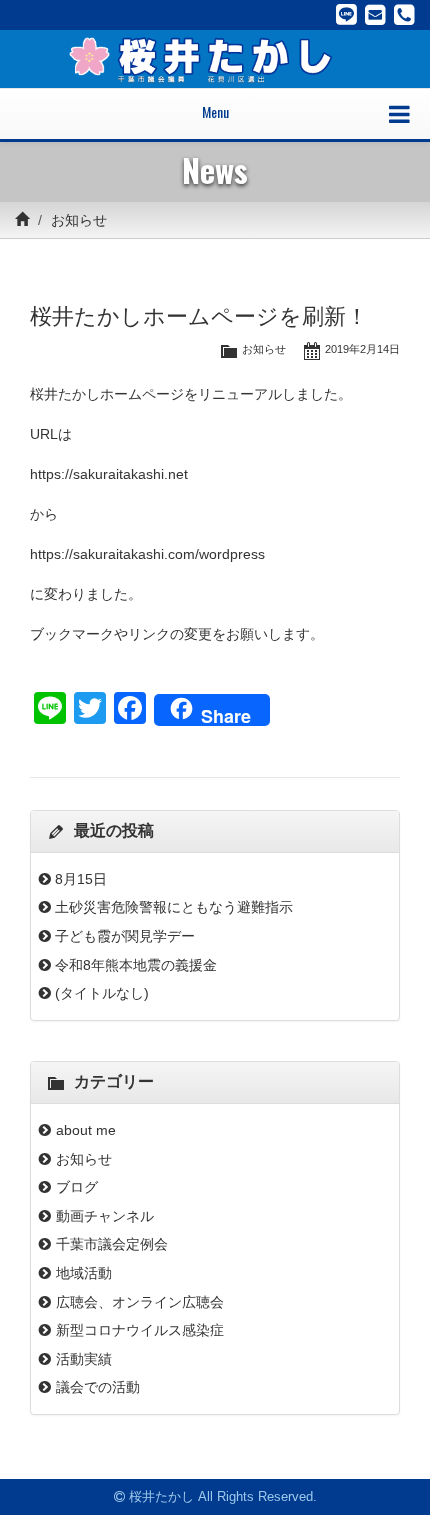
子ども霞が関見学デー (125, 936)
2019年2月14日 (362, 349)
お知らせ (79, 220)
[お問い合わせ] (375, 15)
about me (93, 1130)
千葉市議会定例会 (112, 1244)
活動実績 (84, 1359)
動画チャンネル (105, 1216)
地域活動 (84, 1273)
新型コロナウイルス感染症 (140, 1330)
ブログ (77, 1187)
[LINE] (346, 15)
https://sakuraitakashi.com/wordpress (147, 554)
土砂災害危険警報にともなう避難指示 (174, 907)
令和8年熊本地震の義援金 (136, 965)
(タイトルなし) (102, 993)
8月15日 (81, 879)
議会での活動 (98, 1387)
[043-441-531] (404, 15)
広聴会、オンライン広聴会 (140, 1302)
